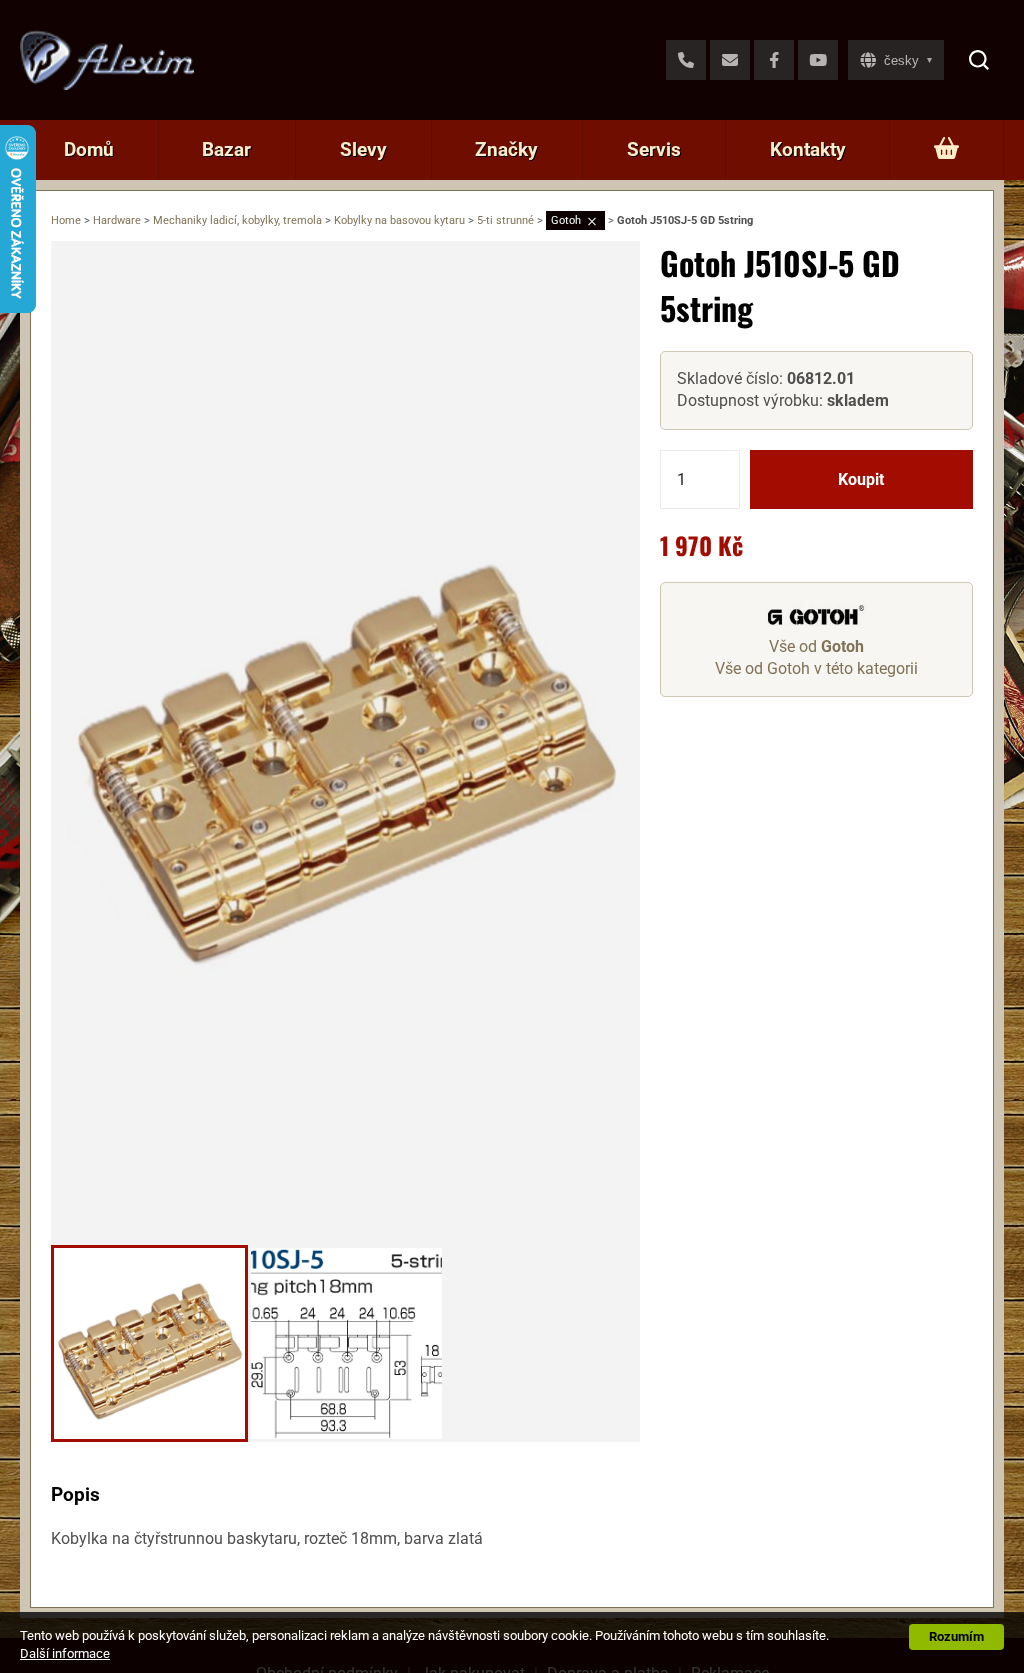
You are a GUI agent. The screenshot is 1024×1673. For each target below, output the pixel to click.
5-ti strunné (505, 220)
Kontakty (808, 149)
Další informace (65, 1653)
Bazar (226, 149)
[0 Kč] (946, 150)
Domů (89, 149)
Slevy (363, 149)
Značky (506, 149)
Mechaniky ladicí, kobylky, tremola (237, 220)
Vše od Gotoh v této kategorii (816, 668)
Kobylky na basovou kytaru (399, 220)
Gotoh (566, 220)
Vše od (816, 646)
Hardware (117, 220)
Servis (654, 149)
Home (66, 220)
